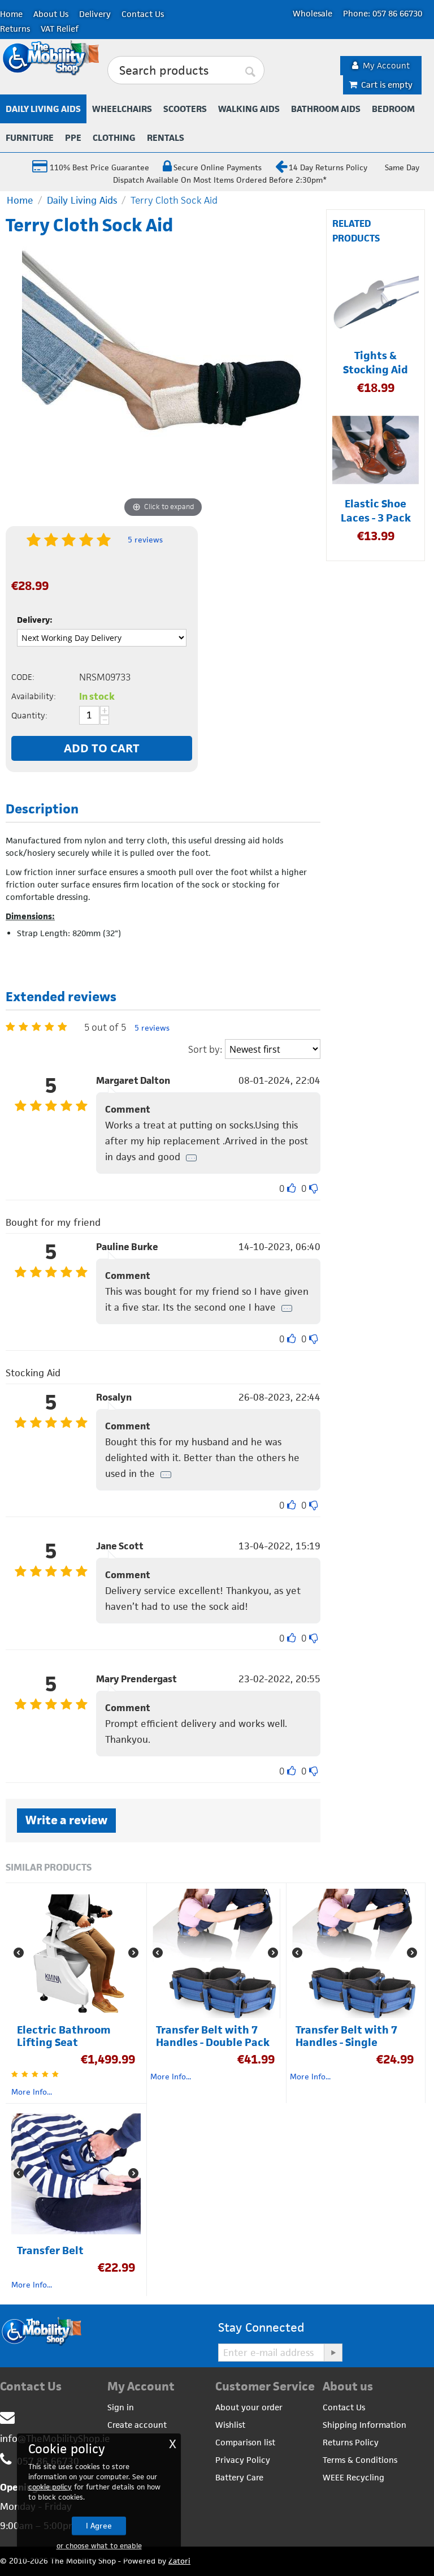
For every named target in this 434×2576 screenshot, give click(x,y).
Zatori (179, 2561)
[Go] (333, 2353)
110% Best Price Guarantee (98, 167)
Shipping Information (364, 2425)
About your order (249, 2407)
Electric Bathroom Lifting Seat (64, 2036)
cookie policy (50, 2487)
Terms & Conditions (360, 2460)
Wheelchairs (122, 109)
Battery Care (239, 2477)
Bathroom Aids (326, 109)
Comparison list (245, 2442)
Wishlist (230, 2425)
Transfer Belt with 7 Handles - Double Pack (213, 2036)
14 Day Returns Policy (328, 167)
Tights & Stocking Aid (376, 363)
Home (11, 14)
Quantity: (29, 715)
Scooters (185, 109)
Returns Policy (351, 2442)
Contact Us (143, 14)
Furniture (30, 138)
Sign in (121, 2407)
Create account (137, 2425)
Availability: (34, 696)
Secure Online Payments (218, 167)
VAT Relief (60, 29)
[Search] (250, 71)
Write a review (66, 1820)
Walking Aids (249, 109)
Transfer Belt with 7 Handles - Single (346, 2036)
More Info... (32, 2092)
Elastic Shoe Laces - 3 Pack (376, 511)
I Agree (99, 2526)
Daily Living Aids (43, 109)
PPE (73, 138)
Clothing (114, 138)
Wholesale (313, 13)
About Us (51, 14)
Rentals (166, 138)
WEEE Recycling (353, 2477)
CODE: (23, 677)
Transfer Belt (50, 2251)
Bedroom (393, 109)
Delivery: (35, 620)
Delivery (95, 14)
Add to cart (102, 748)
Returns (15, 29)
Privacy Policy (243, 2460)
